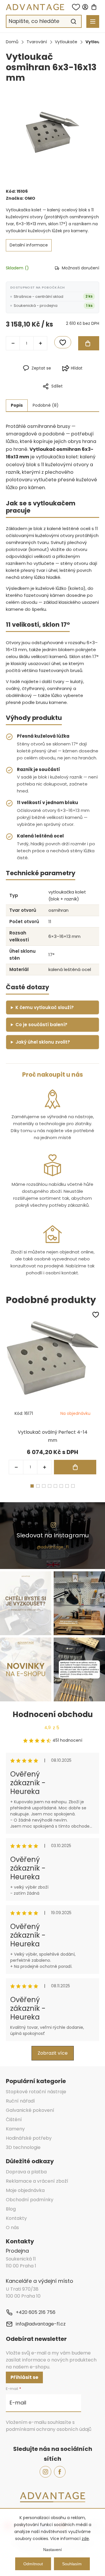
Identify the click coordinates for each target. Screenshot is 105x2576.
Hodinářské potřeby (29, 2138)
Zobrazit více (53, 2053)
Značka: (21, 198)
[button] (44, 1467)
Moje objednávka (25, 2190)
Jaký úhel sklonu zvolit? (43, 1042)
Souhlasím (72, 2564)
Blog (11, 2209)
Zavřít (78, 396)
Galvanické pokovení (30, 2110)
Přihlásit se (24, 2377)
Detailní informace (29, 245)
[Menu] (93, 21)
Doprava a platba (26, 2172)
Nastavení (52, 2550)
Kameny (15, 2129)
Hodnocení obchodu (53, 1714)
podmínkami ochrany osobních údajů (49, 2429)
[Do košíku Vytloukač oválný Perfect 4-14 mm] (75, 1467)
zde (85, 2539)
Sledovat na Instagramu (53, 1535)
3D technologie (23, 2147)
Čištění (14, 2120)
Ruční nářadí (20, 2101)
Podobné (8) (46, 405)
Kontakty (16, 2218)
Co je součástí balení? (41, 1025)
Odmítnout (33, 2564)
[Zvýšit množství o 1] (40, 343)
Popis (17, 405)
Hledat (73, 21)
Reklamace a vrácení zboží (37, 2181)
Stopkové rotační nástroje (36, 2092)
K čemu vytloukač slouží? (45, 1007)
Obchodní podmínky (30, 2200)
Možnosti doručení (80, 268)
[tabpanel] (52, 1394)
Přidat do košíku (89, 343)
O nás (12, 2228)
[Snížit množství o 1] (13, 343)
